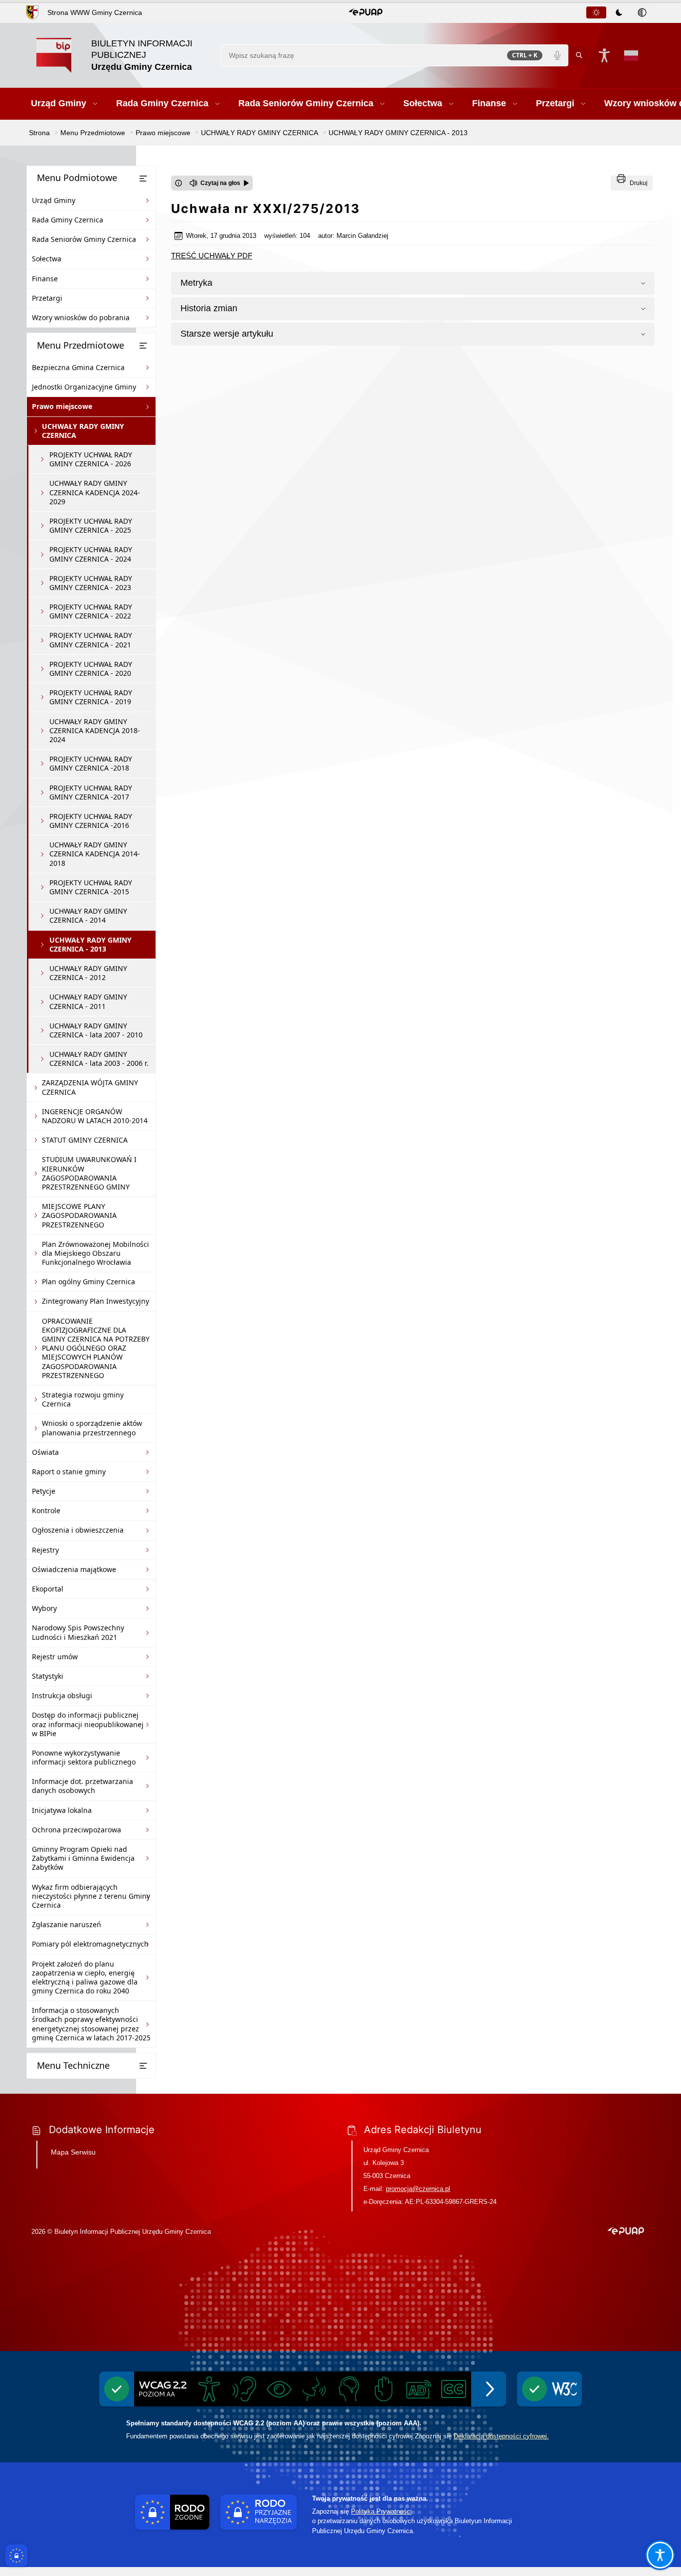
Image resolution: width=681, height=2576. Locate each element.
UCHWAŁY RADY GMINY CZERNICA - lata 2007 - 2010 (96, 1030)
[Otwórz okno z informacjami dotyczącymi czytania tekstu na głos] (178, 183)
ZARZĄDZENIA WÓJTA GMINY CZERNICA (90, 1087)
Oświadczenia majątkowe (74, 1569)
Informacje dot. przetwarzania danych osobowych (83, 1786)
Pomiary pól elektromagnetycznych (90, 1944)
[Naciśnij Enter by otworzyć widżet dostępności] (604, 55)
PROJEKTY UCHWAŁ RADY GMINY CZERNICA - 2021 (91, 640)
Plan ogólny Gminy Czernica (88, 1282)
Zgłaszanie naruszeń (67, 1924)
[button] (366, 12)
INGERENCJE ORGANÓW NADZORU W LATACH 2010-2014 (95, 1116)
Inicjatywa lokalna (62, 1810)
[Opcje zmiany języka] (631, 55)
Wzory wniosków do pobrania (81, 317)
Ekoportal (48, 1589)
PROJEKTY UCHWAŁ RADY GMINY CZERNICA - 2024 (91, 554)
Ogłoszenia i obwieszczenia (78, 1530)
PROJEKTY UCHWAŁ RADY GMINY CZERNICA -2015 (91, 887)
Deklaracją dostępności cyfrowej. (501, 2436)
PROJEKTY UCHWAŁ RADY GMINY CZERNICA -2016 (91, 821)
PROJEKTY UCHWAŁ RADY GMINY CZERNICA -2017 (91, 792)
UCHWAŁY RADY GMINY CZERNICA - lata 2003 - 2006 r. (99, 1059)
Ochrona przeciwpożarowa (77, 1830)
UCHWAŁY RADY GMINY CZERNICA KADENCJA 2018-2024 (95, 730)
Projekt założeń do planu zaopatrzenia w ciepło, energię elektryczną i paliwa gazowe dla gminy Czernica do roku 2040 (85, 1978)
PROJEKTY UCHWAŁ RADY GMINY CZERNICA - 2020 (91, 669)
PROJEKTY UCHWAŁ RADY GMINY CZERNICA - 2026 (91, 459)
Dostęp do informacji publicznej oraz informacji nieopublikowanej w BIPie (88, 1724)
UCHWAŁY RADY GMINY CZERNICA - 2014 (88, 915)
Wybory (44, 1608)
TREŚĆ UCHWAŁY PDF (212, 256)
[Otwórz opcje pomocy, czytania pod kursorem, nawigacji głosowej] (660, 2555)
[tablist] (620, 12)
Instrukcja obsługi (62, 1695)
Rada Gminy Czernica (68, 220)
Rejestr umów (55, 1657)
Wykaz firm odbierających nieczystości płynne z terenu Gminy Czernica (91, 1896)
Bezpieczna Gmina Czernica (78, 367)
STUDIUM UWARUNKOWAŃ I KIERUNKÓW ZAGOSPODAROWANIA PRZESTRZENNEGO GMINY (89, 1173)
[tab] (596, 12)
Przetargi (47, 298)
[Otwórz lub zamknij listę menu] (143, 179)
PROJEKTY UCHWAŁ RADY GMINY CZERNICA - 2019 (91, 697)
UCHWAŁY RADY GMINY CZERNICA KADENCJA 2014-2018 (95, 854)
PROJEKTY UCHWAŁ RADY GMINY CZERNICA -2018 (91, 763)
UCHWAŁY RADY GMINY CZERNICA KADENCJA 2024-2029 (95, 492)
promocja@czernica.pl (418, 2189)
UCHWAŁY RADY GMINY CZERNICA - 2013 (90, 944)
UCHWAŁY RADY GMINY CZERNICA (83, 431)
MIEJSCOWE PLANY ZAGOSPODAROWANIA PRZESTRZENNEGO (79, 1215)
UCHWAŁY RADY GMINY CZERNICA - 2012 (88, 973)
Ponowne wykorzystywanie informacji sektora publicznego (84, 1757)
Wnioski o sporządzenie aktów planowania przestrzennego (92, 1428)
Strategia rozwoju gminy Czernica (83, 1399)
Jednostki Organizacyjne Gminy (84, 387)
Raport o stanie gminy (69, 1472)
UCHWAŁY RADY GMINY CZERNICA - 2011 (88, 1001)
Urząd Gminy (54, 200)
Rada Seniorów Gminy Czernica (84, 239)
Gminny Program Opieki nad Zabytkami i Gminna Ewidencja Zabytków (83, 1858)
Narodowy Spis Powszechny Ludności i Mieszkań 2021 (78, 1632)
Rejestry (45, 1550)
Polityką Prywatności (381, 2511)
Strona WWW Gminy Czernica (95, 12)
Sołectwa (47, 259)
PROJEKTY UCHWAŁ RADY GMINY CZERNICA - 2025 (91, 525)
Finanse (45, 279)
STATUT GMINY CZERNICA (85, 1140)
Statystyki (48, 1676)
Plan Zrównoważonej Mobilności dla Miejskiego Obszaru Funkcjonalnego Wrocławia (95, 1253)
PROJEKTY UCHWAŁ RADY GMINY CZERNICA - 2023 (91, 583)
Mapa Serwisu (73, 2152)
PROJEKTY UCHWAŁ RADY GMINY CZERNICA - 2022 (91, 611)
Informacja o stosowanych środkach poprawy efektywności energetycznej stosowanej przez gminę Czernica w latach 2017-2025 (91, 2024)
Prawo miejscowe (62, 406)
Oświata (45, 1452)
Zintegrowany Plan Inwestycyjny (95, 1301)
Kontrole (46, 1510)
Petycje (44, 1491)
